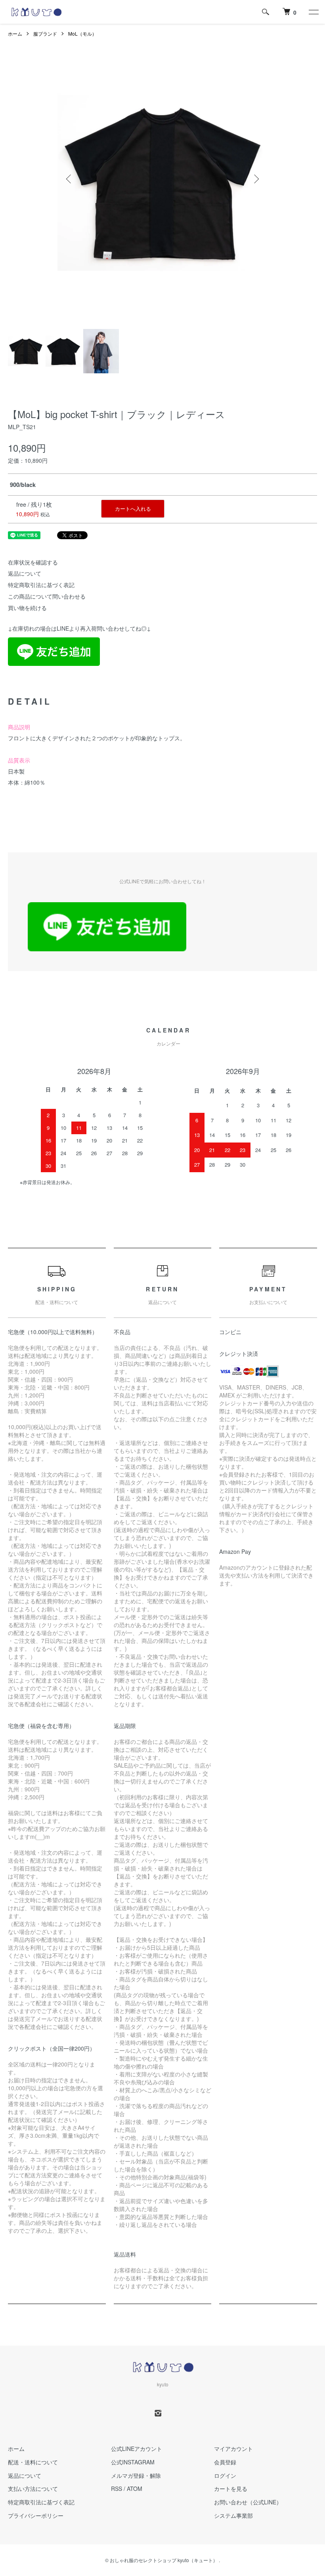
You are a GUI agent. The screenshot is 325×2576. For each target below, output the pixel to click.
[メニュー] (313, 12)
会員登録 (225, 2462)
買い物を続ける (27, 608)
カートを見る (231, 2489)
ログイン (225, 2475)
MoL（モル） (82, 33)
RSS (117, 2489)
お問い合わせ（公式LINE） (248, 2502)
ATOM (135, 2489)
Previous (69, 179)
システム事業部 (233, 2515)
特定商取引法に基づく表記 (41, 585)
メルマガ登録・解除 (136, 2475)
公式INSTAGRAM (133, 2462)
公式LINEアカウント (137, 2449)
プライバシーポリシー (36, 2515)
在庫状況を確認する (33, 562)
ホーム (15, 33)
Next (256, 179)
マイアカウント (233, 2449)
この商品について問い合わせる (47, 596)
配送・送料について (33, 2462)
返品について (25, 573)
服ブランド (45, 33)
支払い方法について (33, 2489)
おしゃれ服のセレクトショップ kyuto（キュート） (164, 2560)
